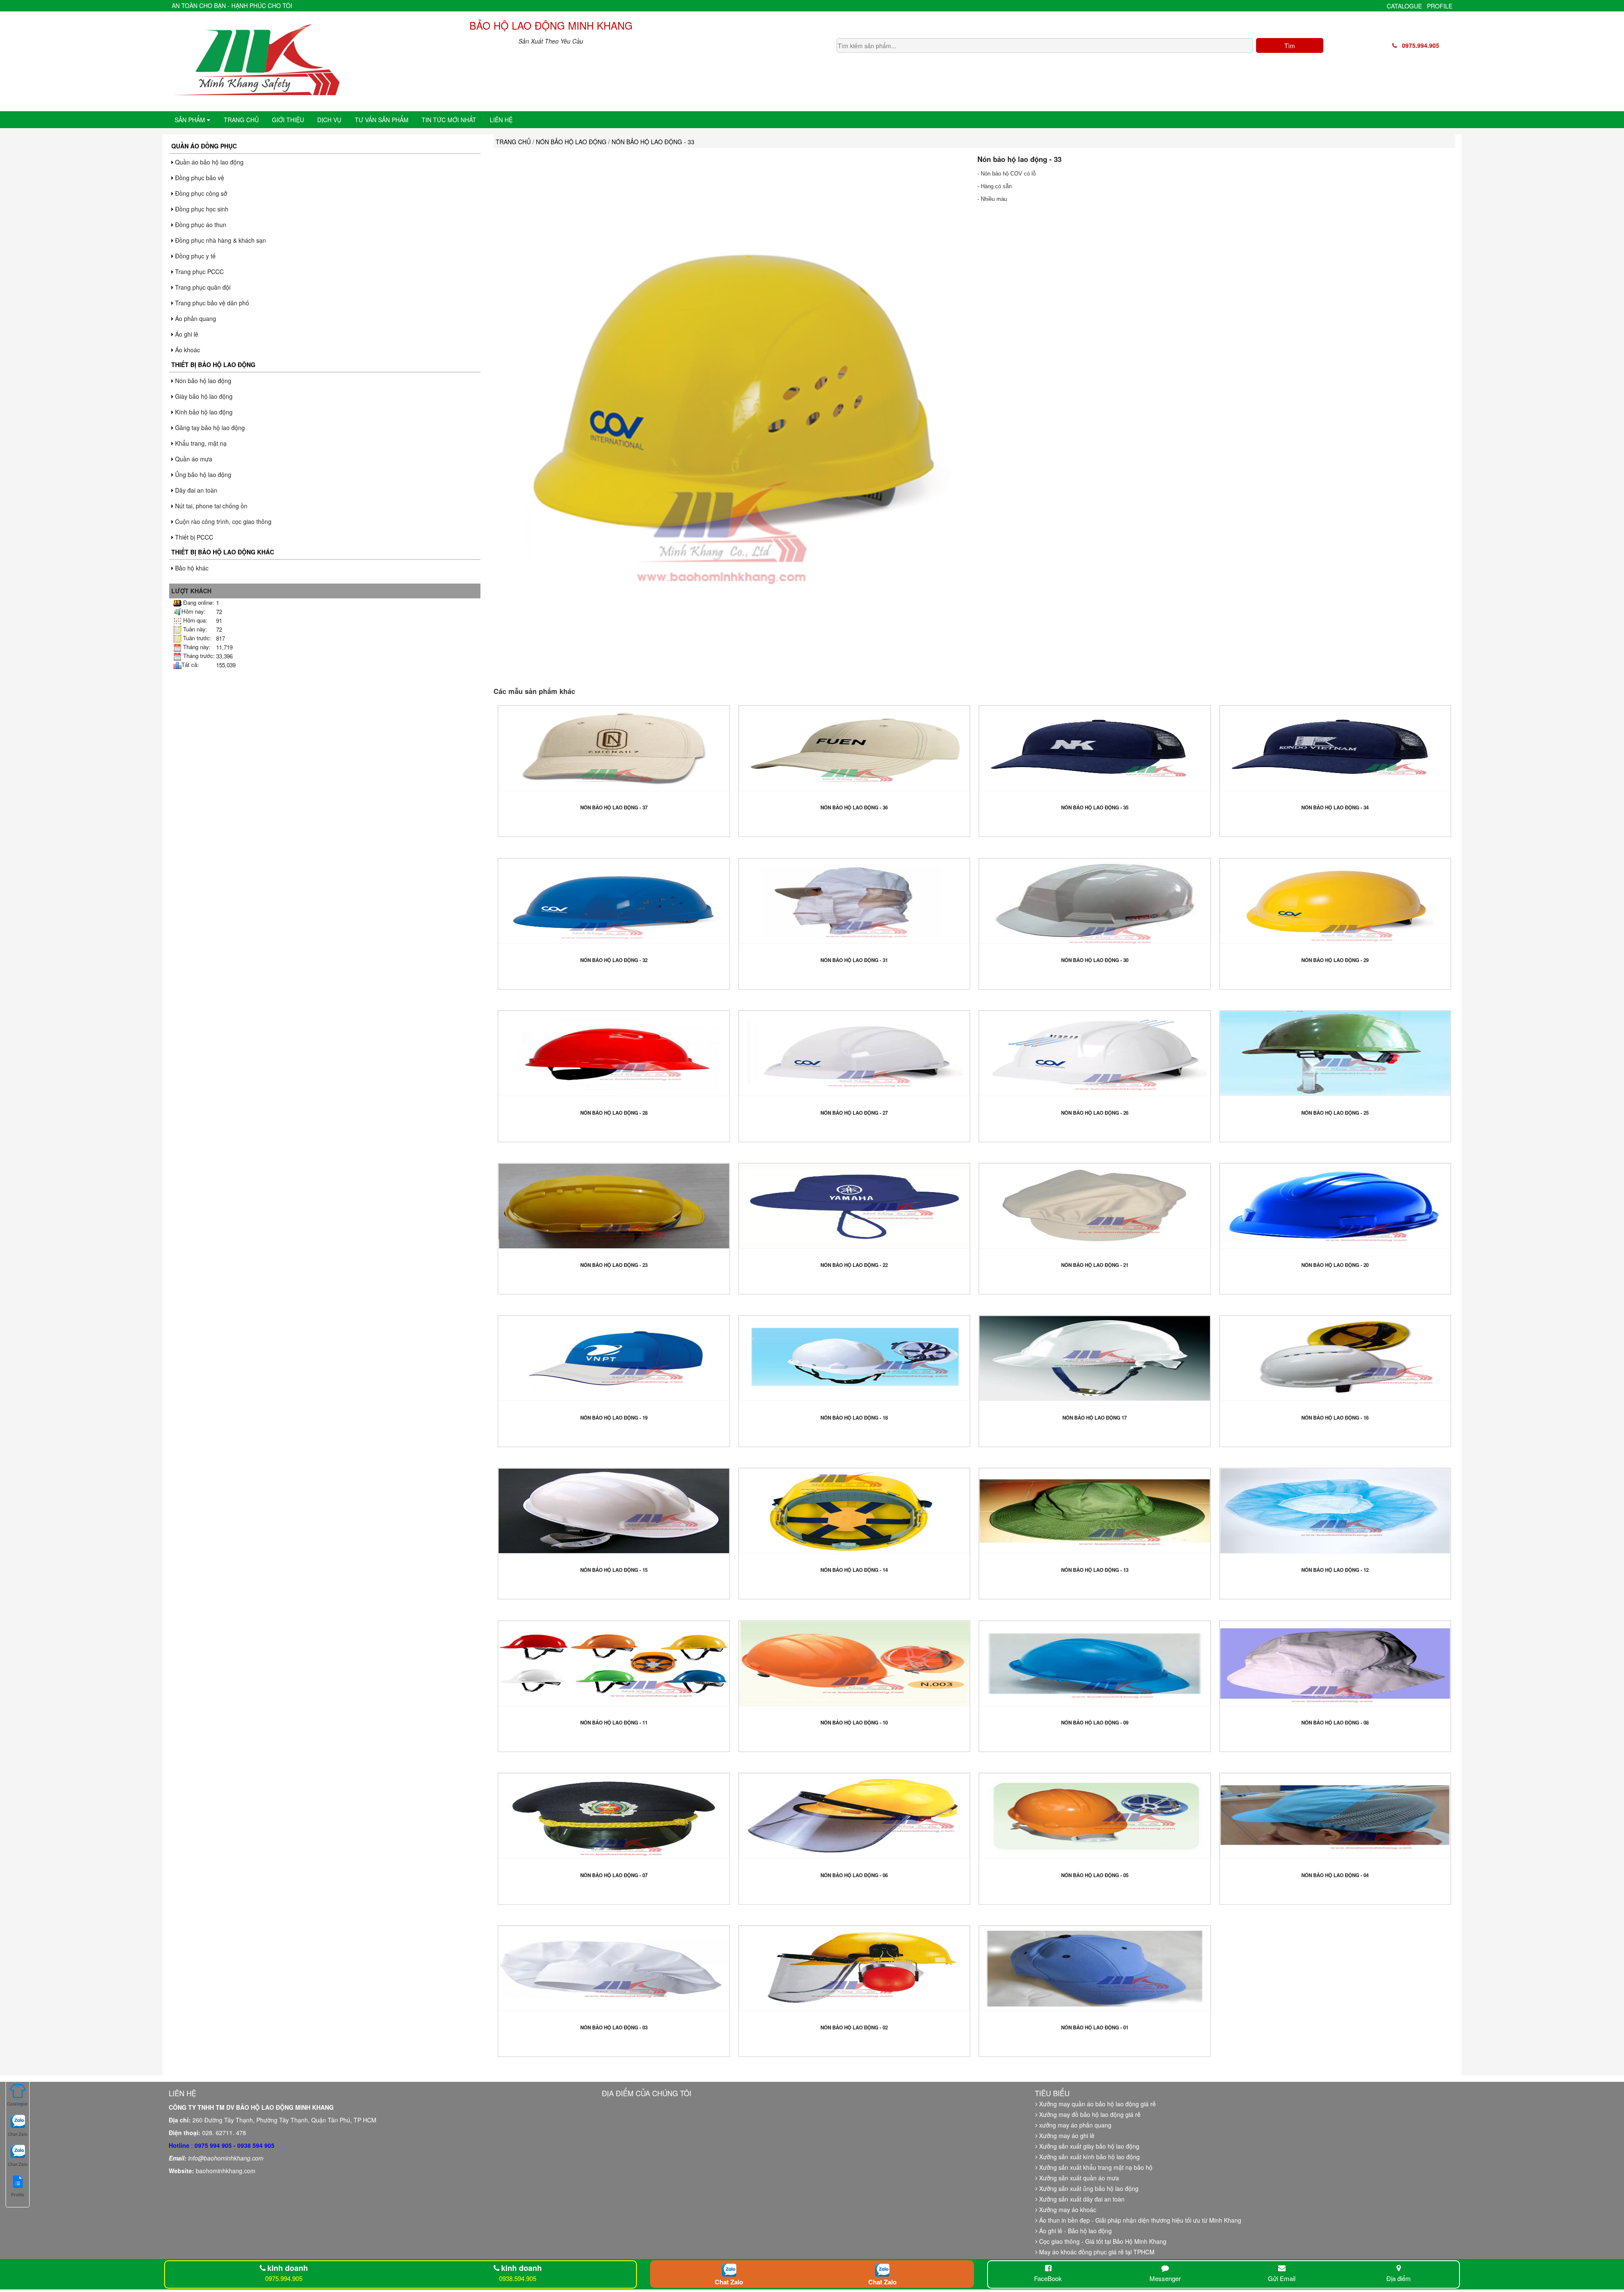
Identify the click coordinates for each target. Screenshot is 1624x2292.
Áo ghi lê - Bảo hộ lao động (1075, 2231)
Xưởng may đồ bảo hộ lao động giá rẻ (1089, 2114)
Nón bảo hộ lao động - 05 (1095, 1875)
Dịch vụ (329, 120)
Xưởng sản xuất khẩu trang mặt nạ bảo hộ (1095, 2167)
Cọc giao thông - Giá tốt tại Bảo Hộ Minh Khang (1102, 2241)
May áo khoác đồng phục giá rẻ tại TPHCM (1096, 2252)
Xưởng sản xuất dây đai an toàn (1081, 2199)
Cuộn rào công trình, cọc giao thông (222, 521)
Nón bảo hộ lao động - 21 (1095, 1265)
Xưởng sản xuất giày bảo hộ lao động (1088, 2146)
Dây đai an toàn (195, 490)
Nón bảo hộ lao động (202, 381)
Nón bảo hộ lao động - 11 (614, 1723)
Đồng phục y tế (195, 256)
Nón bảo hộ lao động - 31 (854, 960)
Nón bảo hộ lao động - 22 (854, 1265)
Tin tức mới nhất (449, 120)
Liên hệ (501, 120)
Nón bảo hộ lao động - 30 (1095, 960)
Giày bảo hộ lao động (203, 396)
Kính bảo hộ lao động (203, 412)
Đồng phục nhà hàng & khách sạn (220, 240)
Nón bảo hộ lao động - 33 (1019, 159)
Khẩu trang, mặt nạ (200, 443)
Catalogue (1404, 6)
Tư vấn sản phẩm (382, 120)
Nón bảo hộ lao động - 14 (854, 1570)
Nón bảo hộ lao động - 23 (614, 1265)
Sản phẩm (191, 120)
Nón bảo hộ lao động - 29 (1335, 960)
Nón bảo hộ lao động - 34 (1335, 807)
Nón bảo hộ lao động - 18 (854, 1418)
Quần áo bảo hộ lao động (208, 162)
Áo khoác (187, 350)
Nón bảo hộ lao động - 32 (614, 960)
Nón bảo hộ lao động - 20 (1335, 1265)
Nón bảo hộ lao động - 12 (1335, 1570)
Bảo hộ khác (191, 568)
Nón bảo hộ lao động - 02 (854, 2027)
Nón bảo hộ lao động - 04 (1335, 1875)
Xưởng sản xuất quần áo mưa (1078, 2178)
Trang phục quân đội (202, 287)
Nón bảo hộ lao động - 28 (614, 1113)
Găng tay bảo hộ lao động (209, 428)
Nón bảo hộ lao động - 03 (614, 2027)
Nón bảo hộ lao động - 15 (614, 1570)
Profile (1440, 6)
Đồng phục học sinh (201, 209)
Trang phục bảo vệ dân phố (211, 303)
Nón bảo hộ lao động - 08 (1335, 1723)
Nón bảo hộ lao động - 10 (854, 1723)
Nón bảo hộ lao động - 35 (1095, 807)
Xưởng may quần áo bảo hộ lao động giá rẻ (1097, 2104)
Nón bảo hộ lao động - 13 (1095, 1570)
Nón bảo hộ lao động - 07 (614, 1875)
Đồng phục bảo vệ (199, 178)
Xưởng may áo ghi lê (1066, 2136)
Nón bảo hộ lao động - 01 (1095, 2027)
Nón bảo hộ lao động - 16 (1335, 1418)
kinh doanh (288, 2268)
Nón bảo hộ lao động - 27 (854, 1113)
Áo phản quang (195, 318)
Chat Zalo (729, 2282)
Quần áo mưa (193, 459)
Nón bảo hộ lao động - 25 (1335, 1113)
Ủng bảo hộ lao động (202, 474)
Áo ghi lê (186, 334)
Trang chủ (241, 120)
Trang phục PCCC (199, 271)
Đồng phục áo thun (200, 225)
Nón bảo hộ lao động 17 (1095, 1418)
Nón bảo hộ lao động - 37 (614, 807)
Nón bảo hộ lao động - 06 (854, 1875)
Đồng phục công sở (200, 193)
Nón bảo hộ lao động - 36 (854, 807)
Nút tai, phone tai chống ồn (210, 506)
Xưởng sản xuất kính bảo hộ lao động (1089, 2157)
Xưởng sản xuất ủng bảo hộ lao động (1088, 2188)
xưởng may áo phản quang (1074, 2125)
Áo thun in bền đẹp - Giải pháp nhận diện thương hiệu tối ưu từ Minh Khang (1139, 2220)
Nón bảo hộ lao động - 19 (614, 1418)
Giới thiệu (288, 120)
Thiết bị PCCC (193, 537)
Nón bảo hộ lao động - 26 (1095, 1113)
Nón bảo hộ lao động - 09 (1095, 1723)
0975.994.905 (1418, 45)
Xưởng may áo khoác (1067, 2210)
